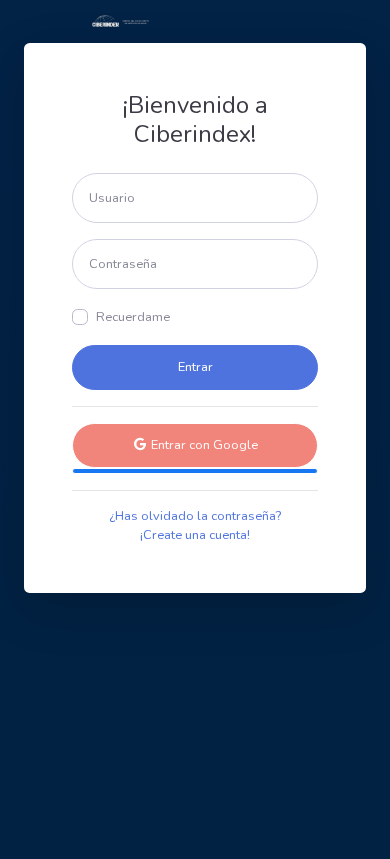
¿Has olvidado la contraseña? (195, 516)
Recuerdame (133, 317)
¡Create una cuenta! (195, 535)
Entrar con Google (203, 445)
